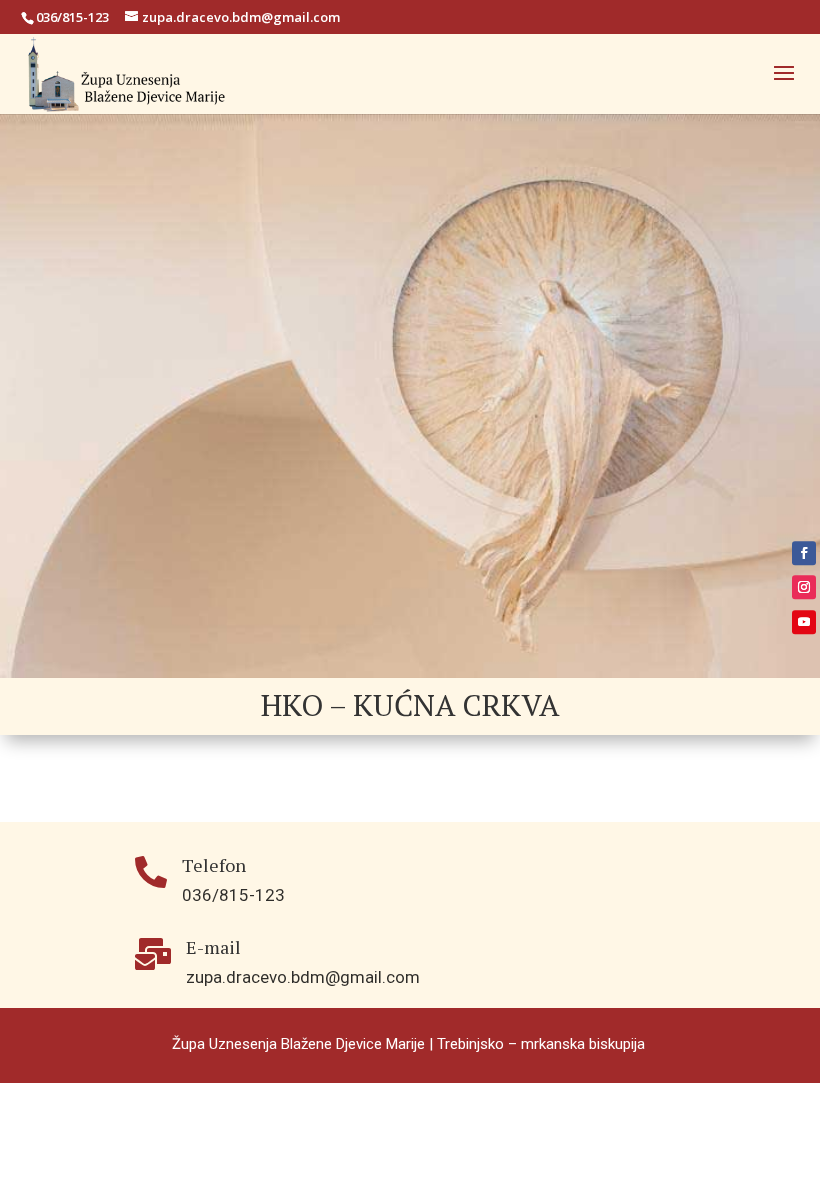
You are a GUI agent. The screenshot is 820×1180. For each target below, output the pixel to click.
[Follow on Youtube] (804, 622)
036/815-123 (72, 17)
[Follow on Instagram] (804, 587)
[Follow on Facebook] (804, 553)
